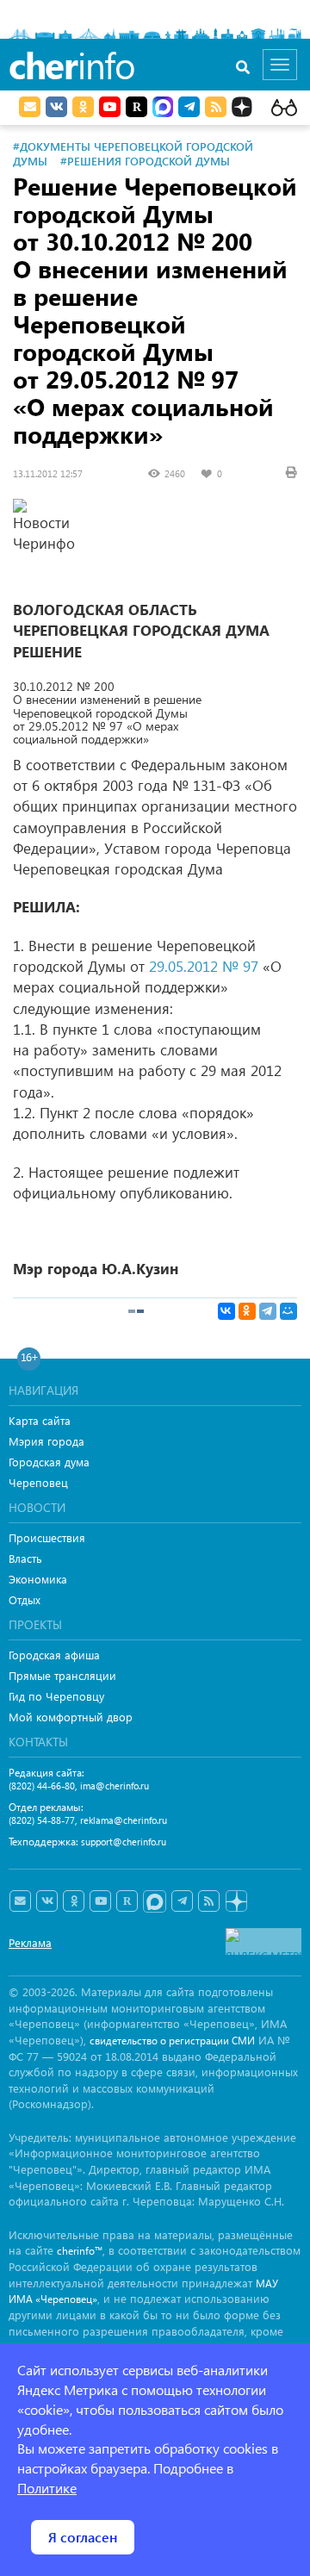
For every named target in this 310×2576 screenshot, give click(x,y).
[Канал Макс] (163, 109)
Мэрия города (46, 1441)
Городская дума (49, 1462)
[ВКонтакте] (226, 1311)
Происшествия (47, 1537)
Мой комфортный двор (71, 1717)
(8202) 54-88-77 (42, 1820)
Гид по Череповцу (56, 1696)
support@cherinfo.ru (124, 1842)
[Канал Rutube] (136, 107)
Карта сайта (40, 1420)
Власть (25, 1558)
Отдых (25, 1599)
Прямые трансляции (62, 1675)
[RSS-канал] (209, 1901)
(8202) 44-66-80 (42, 1786)
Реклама (30, 1942)
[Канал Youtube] (110, 107)
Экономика (38, 1579)
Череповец (38, 1482)
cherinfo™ (80, 2251)
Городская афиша (54, 1655)
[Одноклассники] (247, 1311)
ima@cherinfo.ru (115, 1786)
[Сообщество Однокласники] (83, 107)
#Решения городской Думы (145, 161)
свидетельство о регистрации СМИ (172, 2041)
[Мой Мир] (288, 1311)
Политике (47, 2488)
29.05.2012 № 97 (204, 966)
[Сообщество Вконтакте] (47, 1901)
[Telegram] (268, 1311)
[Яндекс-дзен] (236, 1902)
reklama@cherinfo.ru (124, 1820)
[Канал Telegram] (182, 1901)
